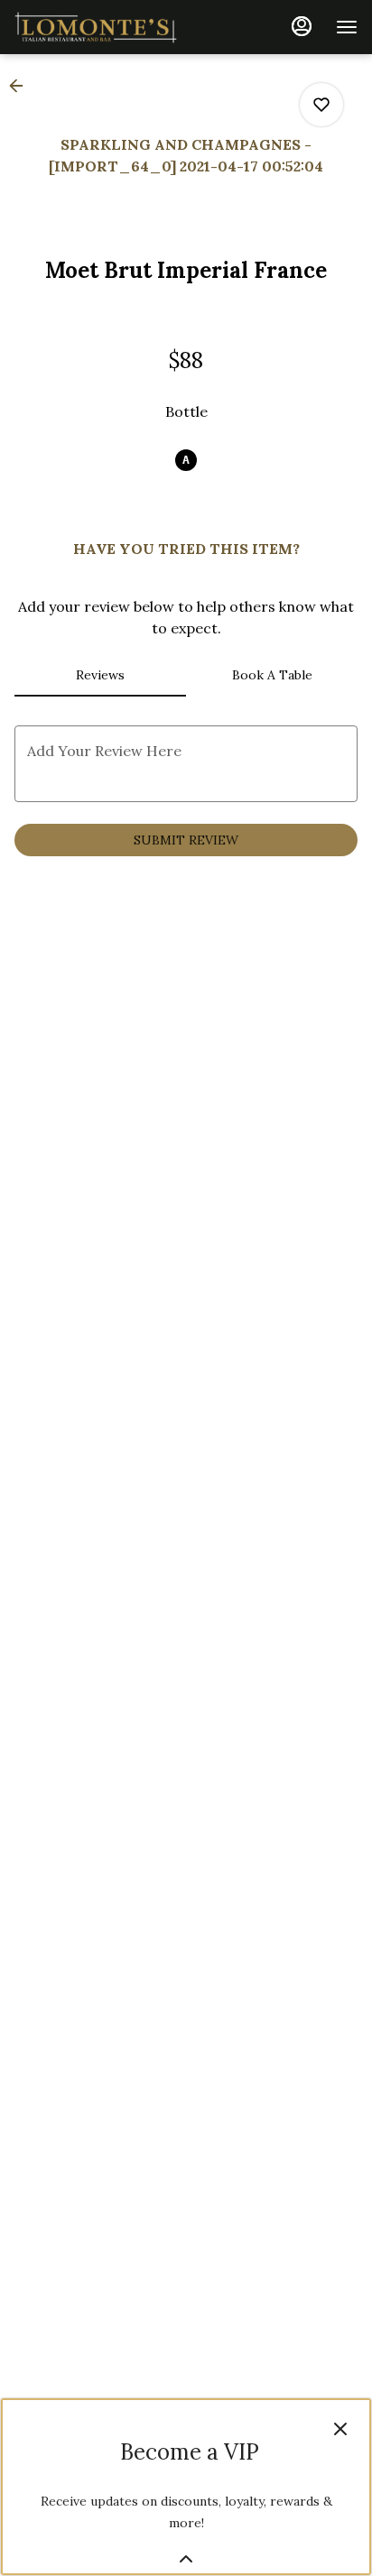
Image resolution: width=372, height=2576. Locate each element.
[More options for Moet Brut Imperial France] (321, 105)
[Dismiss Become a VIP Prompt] (340, 2429)
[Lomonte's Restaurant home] (96, 27)
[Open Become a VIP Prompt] (186, 2559)
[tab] (100, 675)
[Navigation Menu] (347, 27)
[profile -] (302, 26)
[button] (22, 86)
